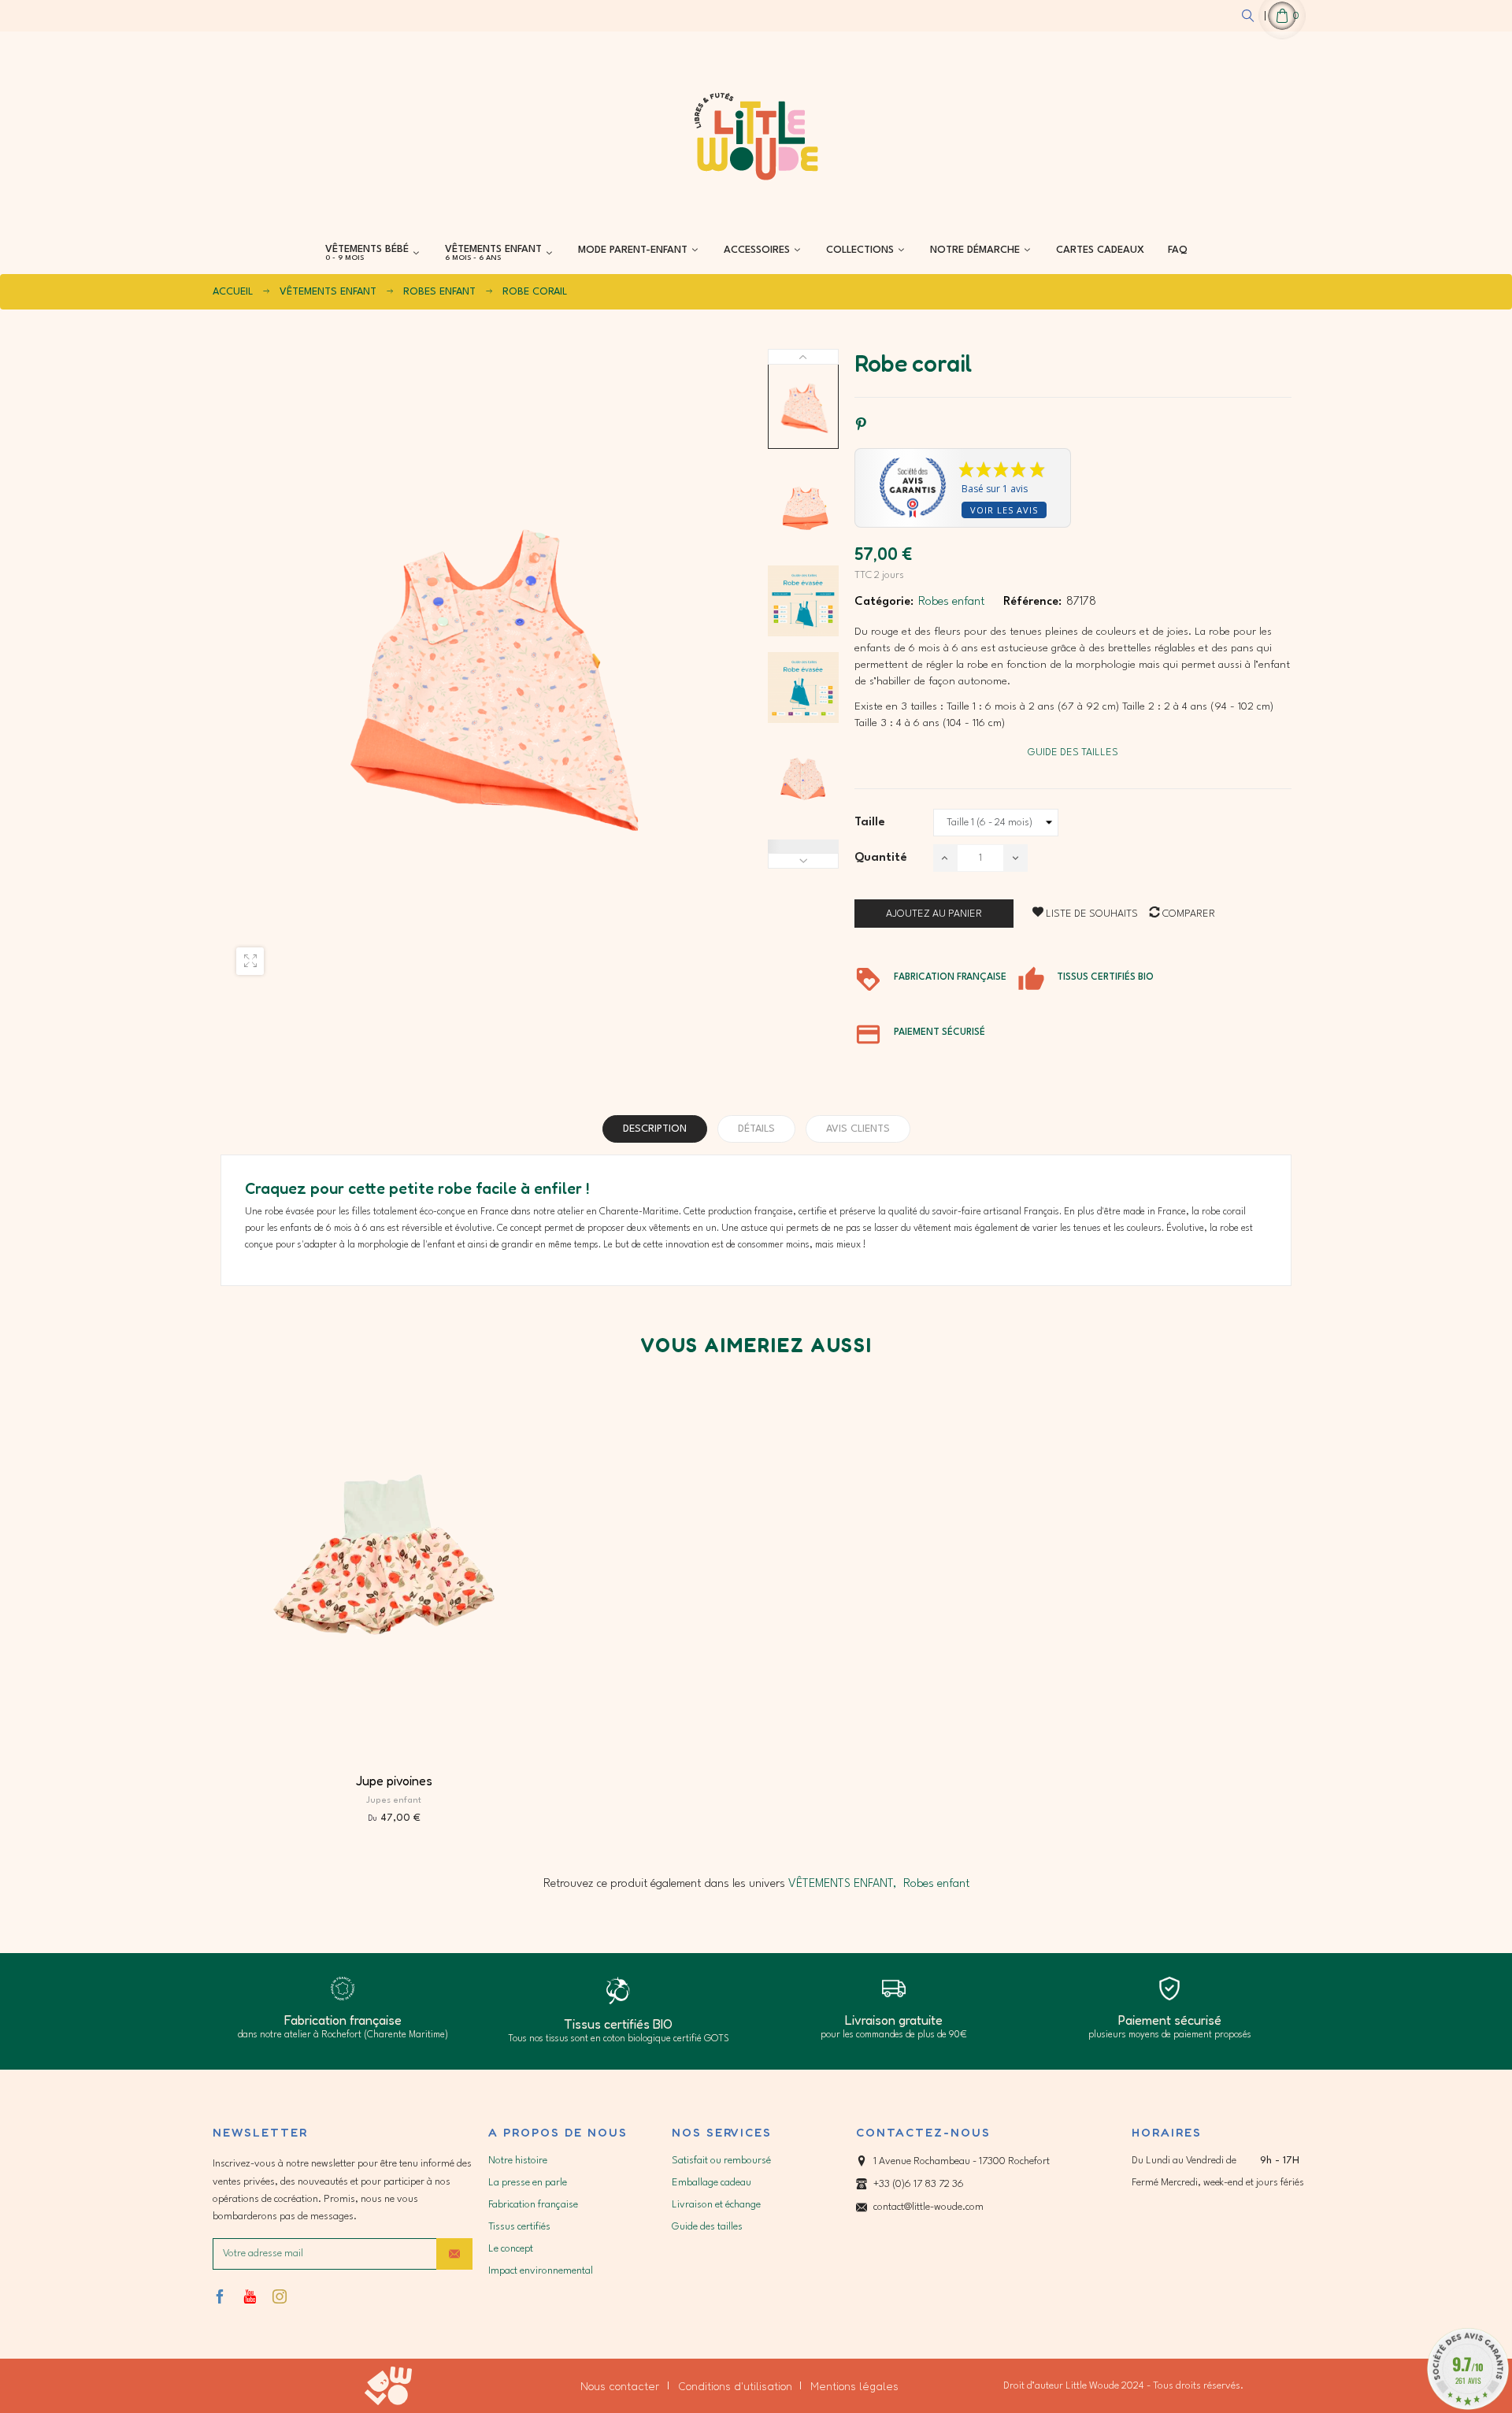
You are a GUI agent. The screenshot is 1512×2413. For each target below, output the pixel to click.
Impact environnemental (541, 2271)
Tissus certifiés (519, 2227)
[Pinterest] (861, 425)
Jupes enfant (394, 1801)
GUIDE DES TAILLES (1073, 752)
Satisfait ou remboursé (721, 2161)
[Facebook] (220, 2296)
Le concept (511, 2249)
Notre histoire (518, 2161)
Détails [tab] (756, 1129)
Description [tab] (655, 1129)
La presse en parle (528, 2183)
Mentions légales (854, 2386)
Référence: (1032, 602)
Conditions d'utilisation (735, 2386)
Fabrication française (533, 2205)
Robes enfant (951, 602)
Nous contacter (620, 2386)
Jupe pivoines (394, 1781)
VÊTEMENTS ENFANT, (842, 1884)
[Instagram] (280, 2296)
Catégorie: (884, 602)
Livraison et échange (716, 2205)
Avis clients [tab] (858, 1129)
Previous (803, 861)
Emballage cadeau (712, 2183)
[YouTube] (250, 2296)
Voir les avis (1004, 510)
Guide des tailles (707, 2227)
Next (803, 357)
